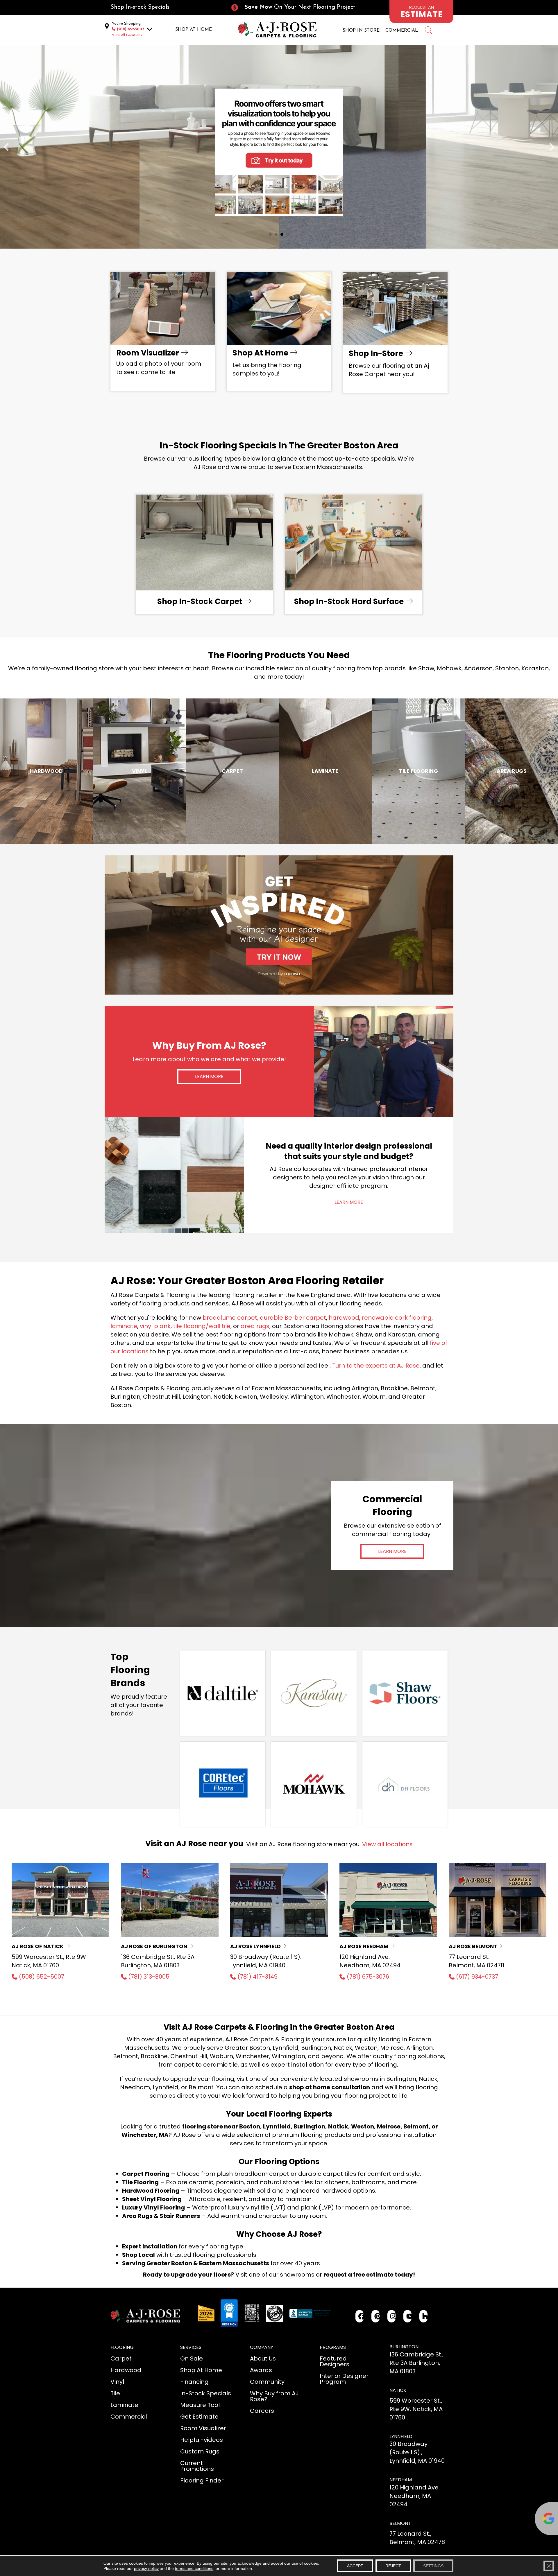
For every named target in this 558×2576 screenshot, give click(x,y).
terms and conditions (194, 2568)
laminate (124, 1326)
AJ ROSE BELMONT (473, 1946)
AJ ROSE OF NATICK (38, 1946)
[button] (209, 1077)
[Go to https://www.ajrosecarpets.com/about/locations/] (395, 332)
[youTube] (408, 2316)
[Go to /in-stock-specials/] (164, 7)
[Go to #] (428, 31)
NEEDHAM (401, 2480)
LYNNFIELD (401, 2436)
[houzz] (424, 2316)
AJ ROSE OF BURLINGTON (155, 1946)
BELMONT (400, 2523)
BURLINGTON (404, 2347)
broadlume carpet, (230, 1318)
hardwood (344, 1318)
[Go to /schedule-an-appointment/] (421, 12)
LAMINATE (325, 771)
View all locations (387, 1844)
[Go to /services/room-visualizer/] (163, 331)
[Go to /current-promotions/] (298, 7)
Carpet (232, 771)
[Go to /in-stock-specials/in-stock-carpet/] (204, 554)
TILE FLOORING (419, 771)
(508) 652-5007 (130, 29)
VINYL (139, 771)
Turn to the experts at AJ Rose (376, 1366)
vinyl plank (155, 1326)
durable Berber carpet (293, 1318)
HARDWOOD (46, 771)
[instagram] (392, 2316)
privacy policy (146, 2568)
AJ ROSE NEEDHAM (364, 1946)
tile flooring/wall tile (202, 1326)
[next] (552, 147)
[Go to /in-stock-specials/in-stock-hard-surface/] (354, 554)
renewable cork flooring (397, 1318)
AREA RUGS (512, 771)
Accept (355, 2566)
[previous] (6, 147)
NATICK (398, 2390)
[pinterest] (376, 2316)
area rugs (255, 1326)
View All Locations (127, 35)
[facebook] (360, 2316)
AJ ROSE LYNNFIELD (255, 1946)
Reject (393, 2566)
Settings (433, 2566)
